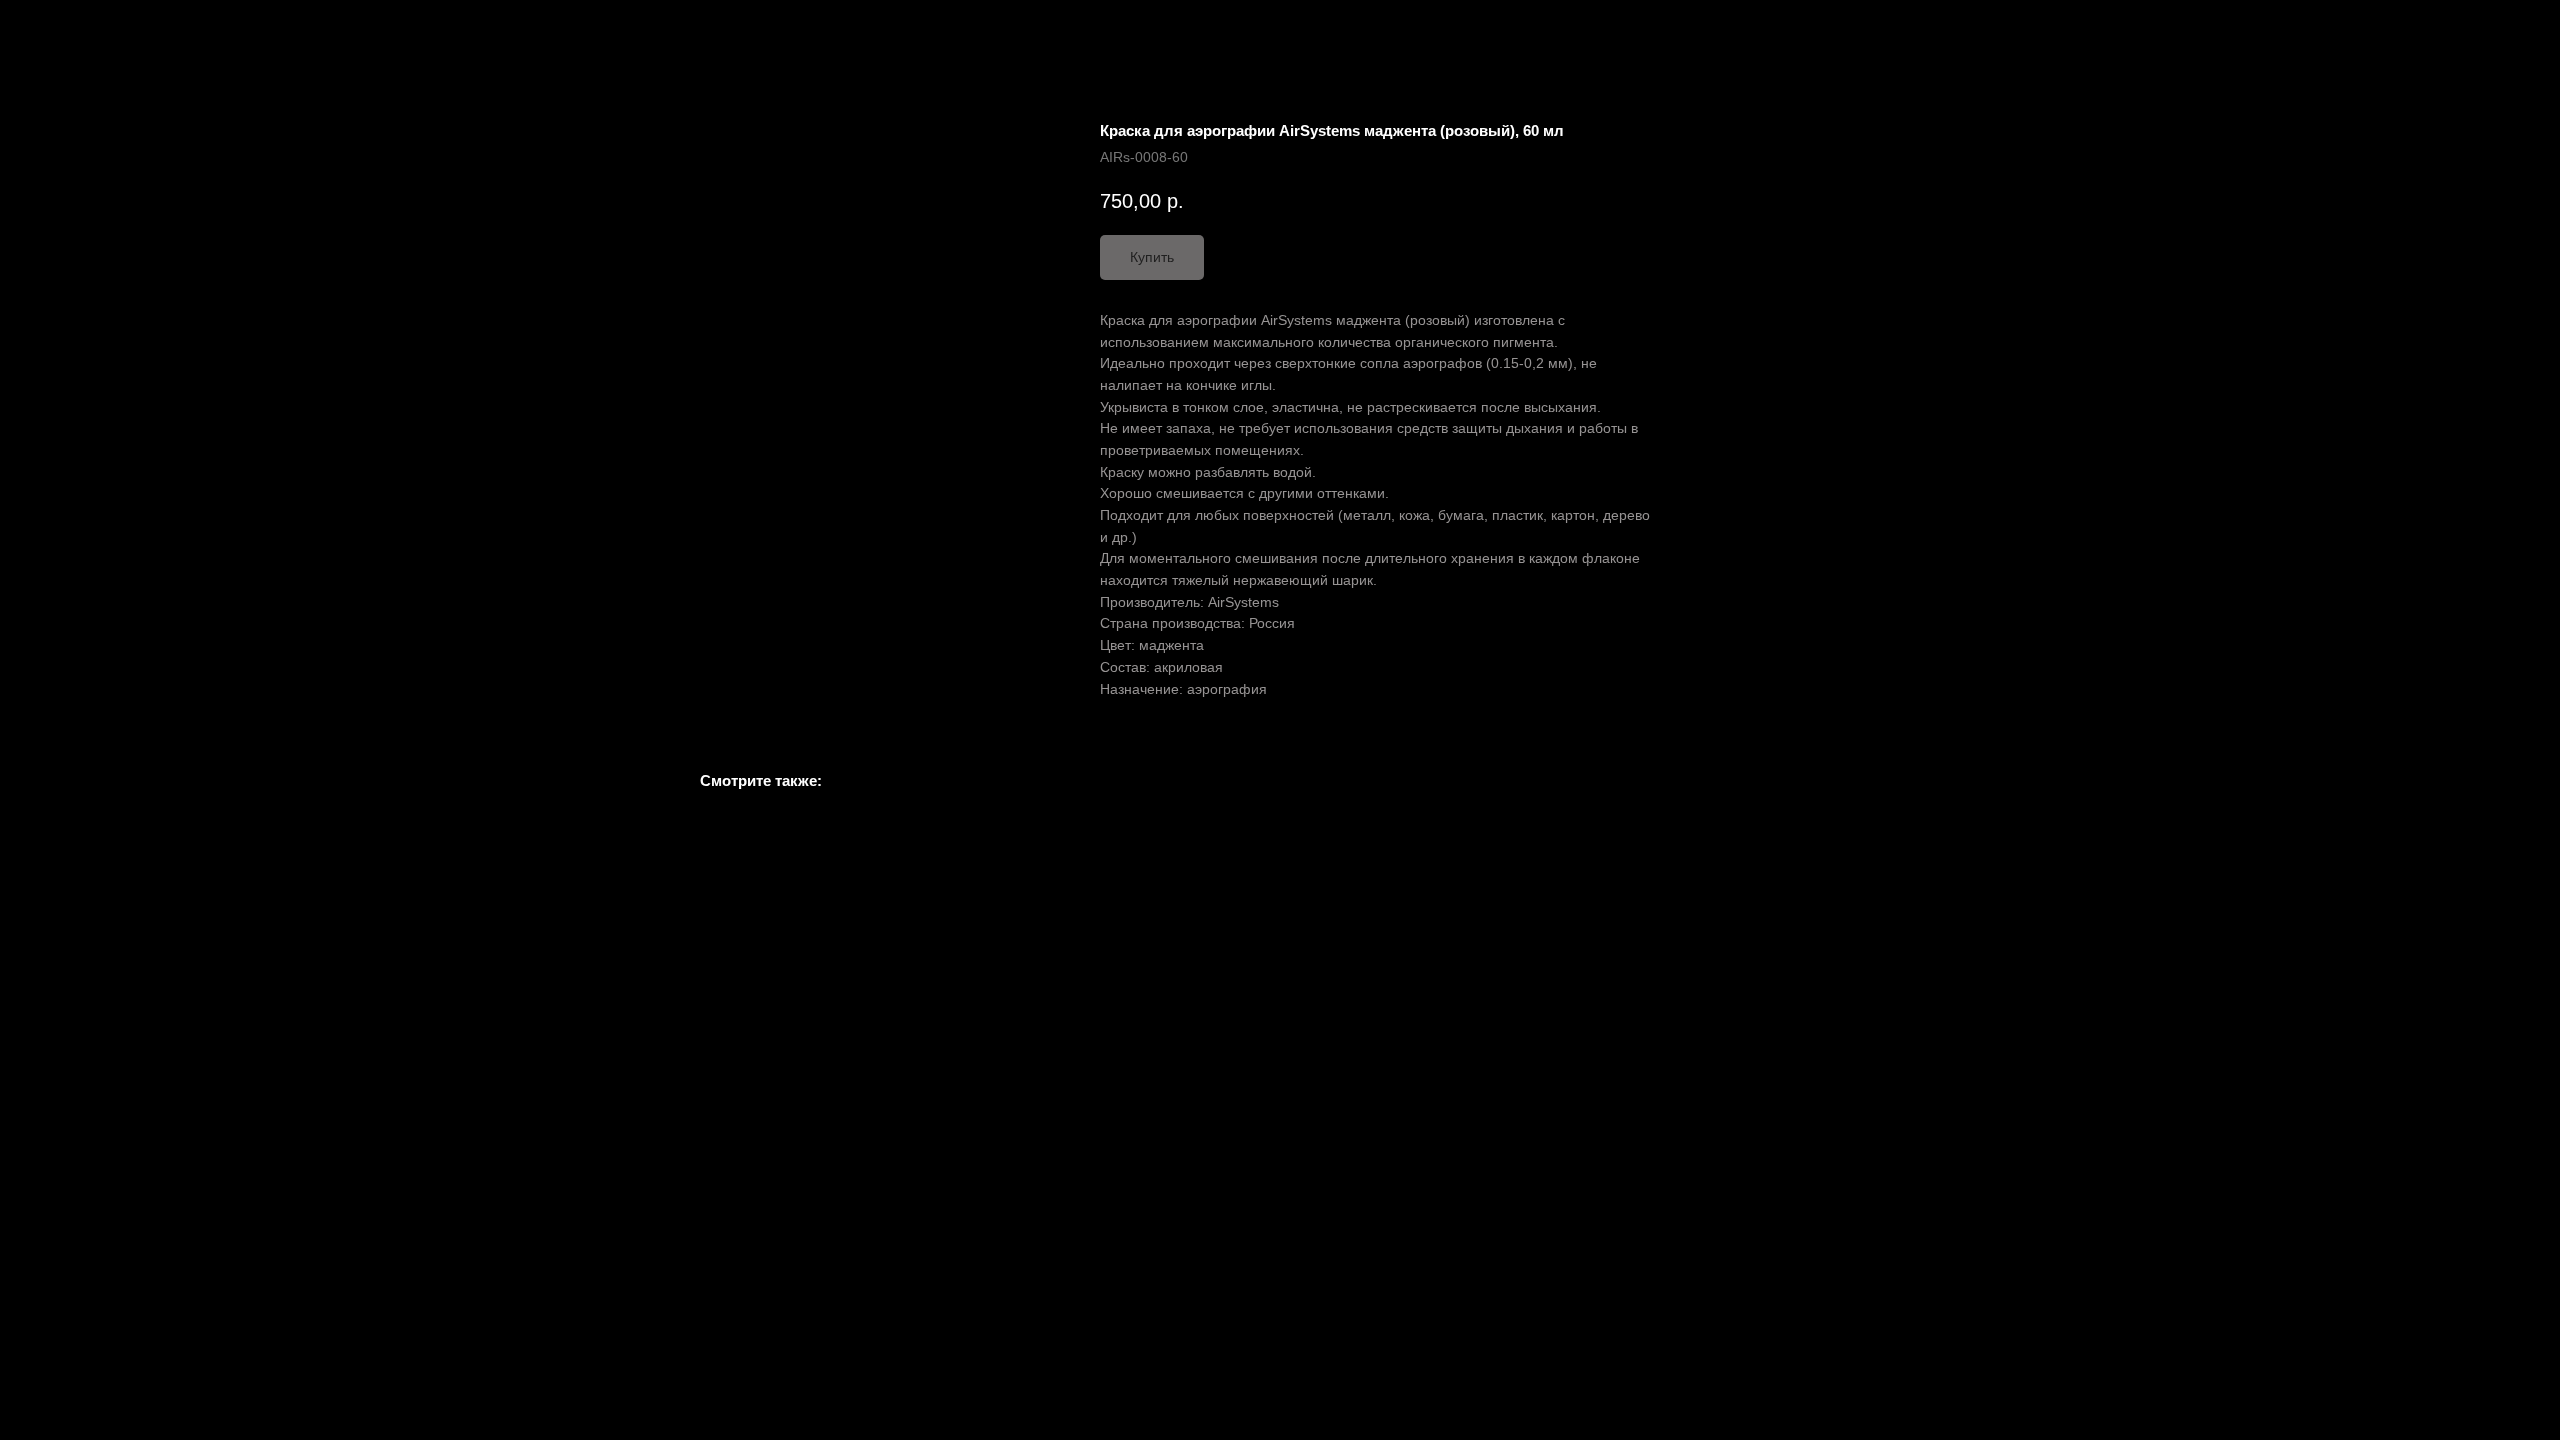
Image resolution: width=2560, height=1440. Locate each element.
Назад (58, 30)
